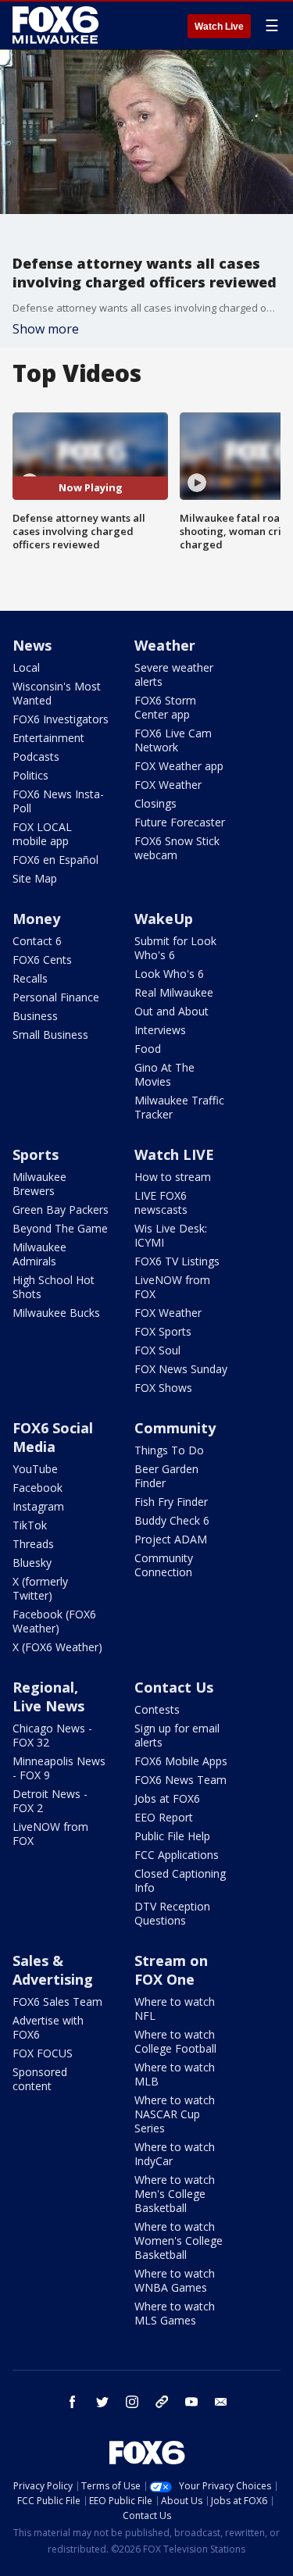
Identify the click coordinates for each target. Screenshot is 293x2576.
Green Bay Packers (61, 1210)
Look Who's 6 (169, 974)
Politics (30, 775)
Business (35, 1016)
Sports (36, 1154)
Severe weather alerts (174, 674)
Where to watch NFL (175, 2009)
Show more (46, 329)
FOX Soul (157, 1350)
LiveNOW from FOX (172, 1287)
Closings (155, 803)
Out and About (172, 1011)
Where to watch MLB (175, 2074)
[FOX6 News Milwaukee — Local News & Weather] (58, 25)
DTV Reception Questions (172, 1913)
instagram (132, 2402)
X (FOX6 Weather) (57, 1647)
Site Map (35, 878)
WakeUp (164, 919)
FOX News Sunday (181, 1369)
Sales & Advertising (53, 1970)
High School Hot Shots (54, 1287)
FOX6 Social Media (53, 1437)
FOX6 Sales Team (57, 2002)
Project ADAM (171, 1539)
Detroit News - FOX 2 (50, 1801)
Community (175, 1428)
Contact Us (174, 1687)
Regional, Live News (48, 1697)
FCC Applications (177, 1855)
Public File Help (172, 1836)
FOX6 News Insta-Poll (58, 801)
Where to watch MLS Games (175, 2313)
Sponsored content (40, 2079)
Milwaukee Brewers (39, 1184)
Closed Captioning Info (180, 1880)
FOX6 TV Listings (177, 1261)
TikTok (30, 1525)
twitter (102, 2402)
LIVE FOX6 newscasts (161, 1202)
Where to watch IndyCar (175, 2154)
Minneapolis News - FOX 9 (59, 1768)
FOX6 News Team (180, 1780)
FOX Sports (163, 1331)
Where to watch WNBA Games (175, 2280)
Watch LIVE (174, 1154)
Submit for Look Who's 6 (175, 948)
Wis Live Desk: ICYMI (171, 1235)
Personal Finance (56, 997)
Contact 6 (37, 941)
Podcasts (36, 756)
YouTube (35, 1469)
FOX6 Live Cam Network (173, 740)
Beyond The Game (60, 1228)
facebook (73, 2402)
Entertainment (48, 738)
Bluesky (32, 1563)
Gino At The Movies (164, 1074)
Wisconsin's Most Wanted (57, 693)
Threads (33, 1544)
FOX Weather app (179, 766)
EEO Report (164, 1817)
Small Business (50, 1035)
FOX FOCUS (43, 2053)
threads (162, 2402)
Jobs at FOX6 (167, 1798)
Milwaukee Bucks (56, 1313)
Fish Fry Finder (171, 1502)
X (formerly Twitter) (40, 1588)
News (32, 645)
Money (36, 919)
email (221, 2402)
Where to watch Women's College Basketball (179, 2241)
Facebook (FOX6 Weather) (54, 1621)
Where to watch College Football (175, 2041)
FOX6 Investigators (61, 719)
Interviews (160, 1030)
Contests (157, 1709)
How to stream (173, 1177)
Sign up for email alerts (177, 1735)
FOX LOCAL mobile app (42, 834)
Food (148, 1049)
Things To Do (169, 1450)
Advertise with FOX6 (48, 2027)
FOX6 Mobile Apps (181, 1761)
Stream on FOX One (171, 1970)
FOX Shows (163, 1388)
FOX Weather (168, 785)
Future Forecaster (180, 822)
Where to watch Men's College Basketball (175, 2194)
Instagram (38, 1506)
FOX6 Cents (42, 960)
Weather (165, 645)
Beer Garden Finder (166, 1476)
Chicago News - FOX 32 (52, 1735)
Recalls (30, 978)
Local (26, 667)
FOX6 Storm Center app (165, 707)
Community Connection (164, 1565)
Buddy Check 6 (172, 1520)
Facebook (38, 1488)
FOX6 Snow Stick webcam (177, 848)
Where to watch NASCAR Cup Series (175, 2114)
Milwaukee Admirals (39, 1254)
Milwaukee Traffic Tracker (179, 1107)
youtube (191, 2402)
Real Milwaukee (174, 992)
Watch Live (219, 27)
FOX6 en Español (55, 860)
